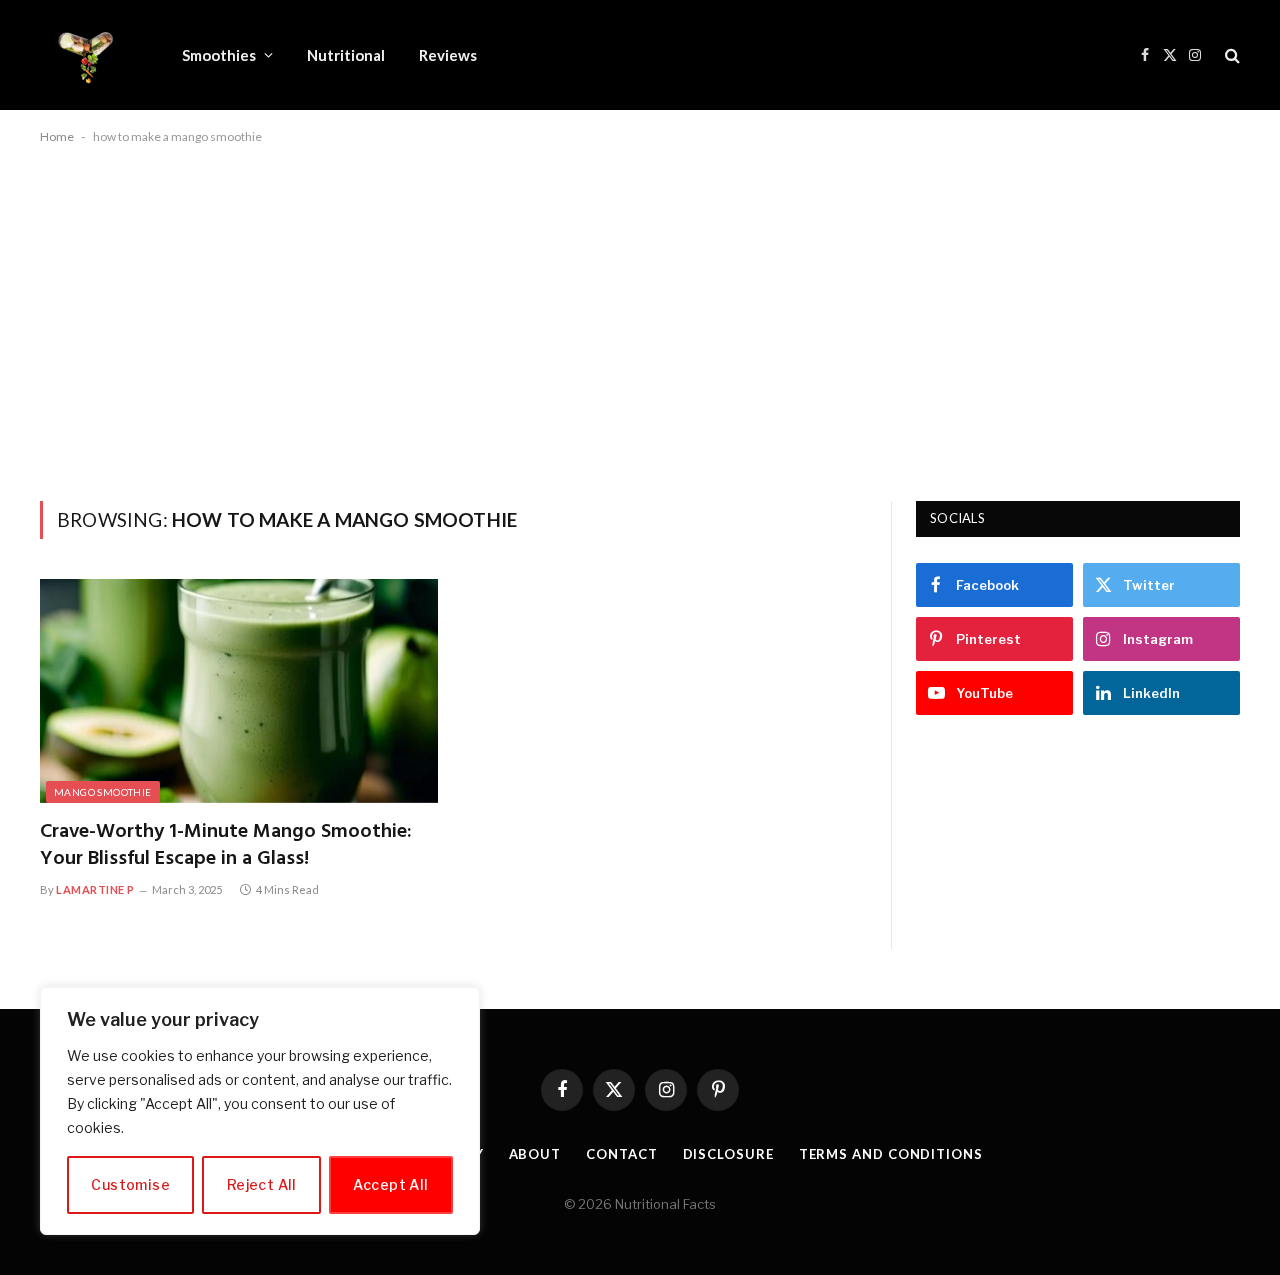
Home (57, 136)
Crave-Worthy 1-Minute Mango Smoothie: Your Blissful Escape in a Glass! (226, 846)
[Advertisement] (640, 319)
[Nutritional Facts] (85, 55)
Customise (130, 1184)
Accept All (390, 1184)
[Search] (1230, 55)
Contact (621, 1154)
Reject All (262, 1184)
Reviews (448, 55)
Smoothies (219, 55)
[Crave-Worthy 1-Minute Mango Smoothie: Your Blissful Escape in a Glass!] (239, 691)
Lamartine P (95, 889)
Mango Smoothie (103, 792)
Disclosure (728, 1154)
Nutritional (346, 55)
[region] (260, 1111)
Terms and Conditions (891, 1154)
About (535, 1154)
